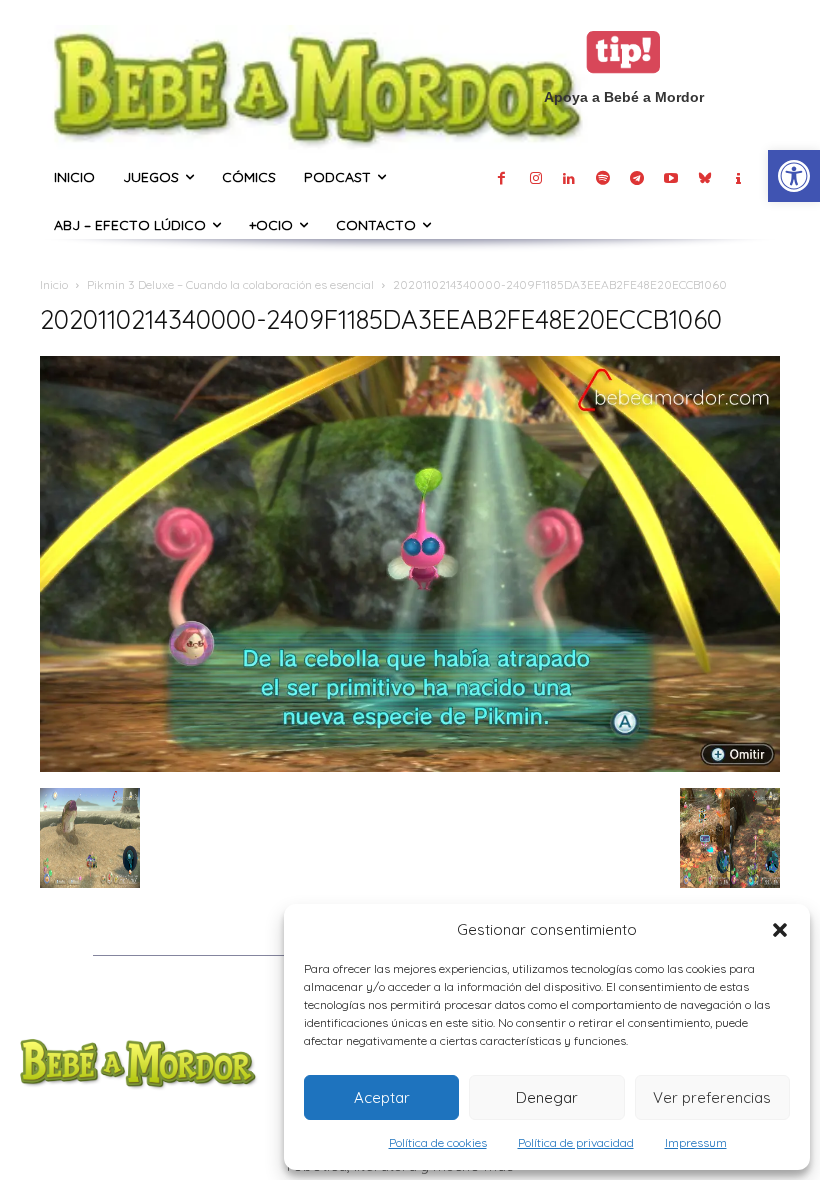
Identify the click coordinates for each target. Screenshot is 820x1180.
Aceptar (382, 1097)
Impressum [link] (696, 1142)
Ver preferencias (712, 1097)
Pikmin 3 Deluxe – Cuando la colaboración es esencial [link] (230, 284)
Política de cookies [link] (438, 1142)
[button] (780, 930)
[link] (794, 176)
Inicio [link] (54, 284)
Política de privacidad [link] (576, 1142)
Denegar (547, 1097)
